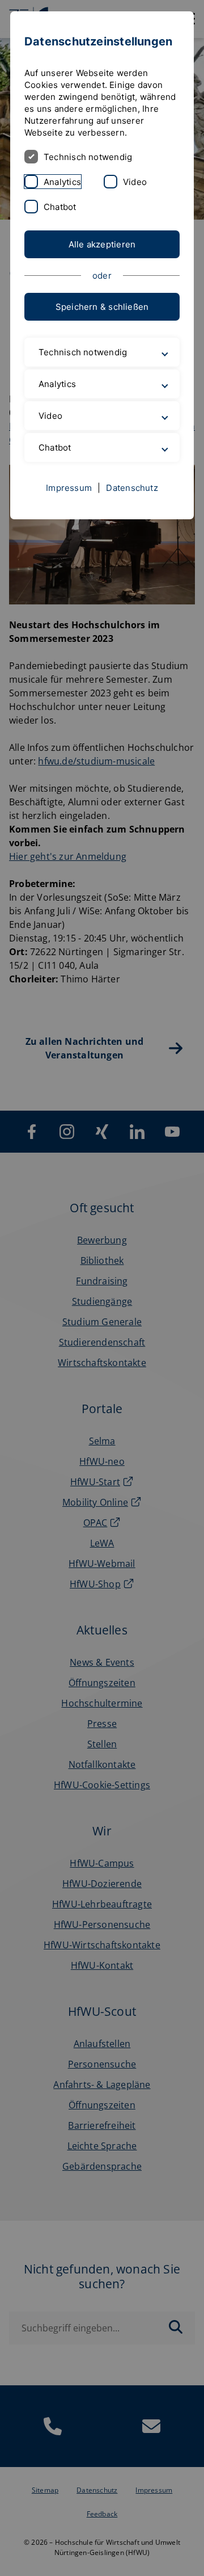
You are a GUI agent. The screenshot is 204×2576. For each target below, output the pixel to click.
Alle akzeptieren (102, 244)
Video (135, 182)
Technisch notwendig (88, 157)
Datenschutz (132, 538)
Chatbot (60, 207)
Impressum (69, 538)
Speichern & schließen (102, 307)
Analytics (62, 182)
